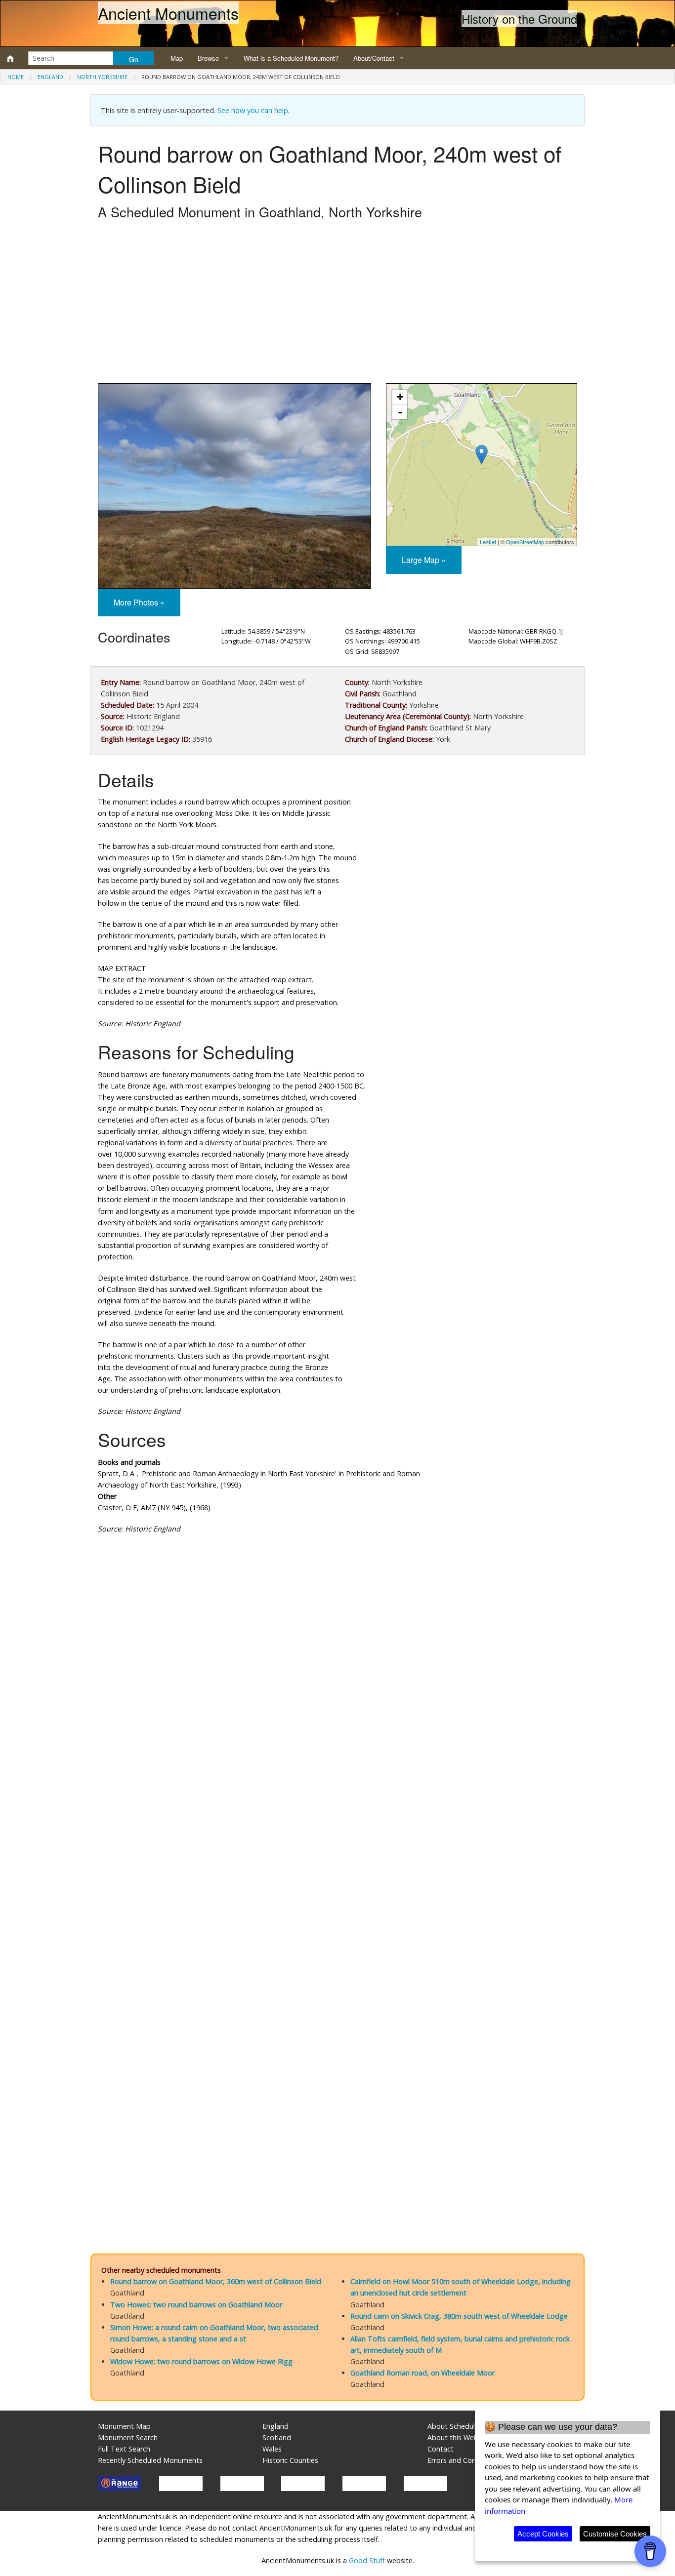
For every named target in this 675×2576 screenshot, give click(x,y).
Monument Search (128, 2437)
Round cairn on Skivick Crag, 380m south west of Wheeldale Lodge (459, 2316)
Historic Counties (290, 2460)
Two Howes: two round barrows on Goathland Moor (196, 2305)
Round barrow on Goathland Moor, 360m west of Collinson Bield (216, 2281)
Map (177, 58)
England (50, 77)
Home (16, 77)
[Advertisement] (337, 304)
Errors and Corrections (464, 2460)
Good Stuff (367, 2560)
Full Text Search (124, 2449)
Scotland (277, 2437)
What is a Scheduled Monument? (291, 58)
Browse (208, 58)
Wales (272, 2449)
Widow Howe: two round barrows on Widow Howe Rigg (201, 2361)
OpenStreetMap (525, 542)
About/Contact (374, 58)
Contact (441, 2449)
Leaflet (488, 542)
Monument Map (124, 2426)
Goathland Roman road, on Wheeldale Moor (422, 2373)
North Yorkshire (102, 77)
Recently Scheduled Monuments (150, 2460)
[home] (10, 58)
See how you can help (253, 110)
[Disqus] (337, 1838)
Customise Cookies (615, 2534)
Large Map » (424, 560)
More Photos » (139, 602)
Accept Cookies (543, 2534)
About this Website (459, 2437)
